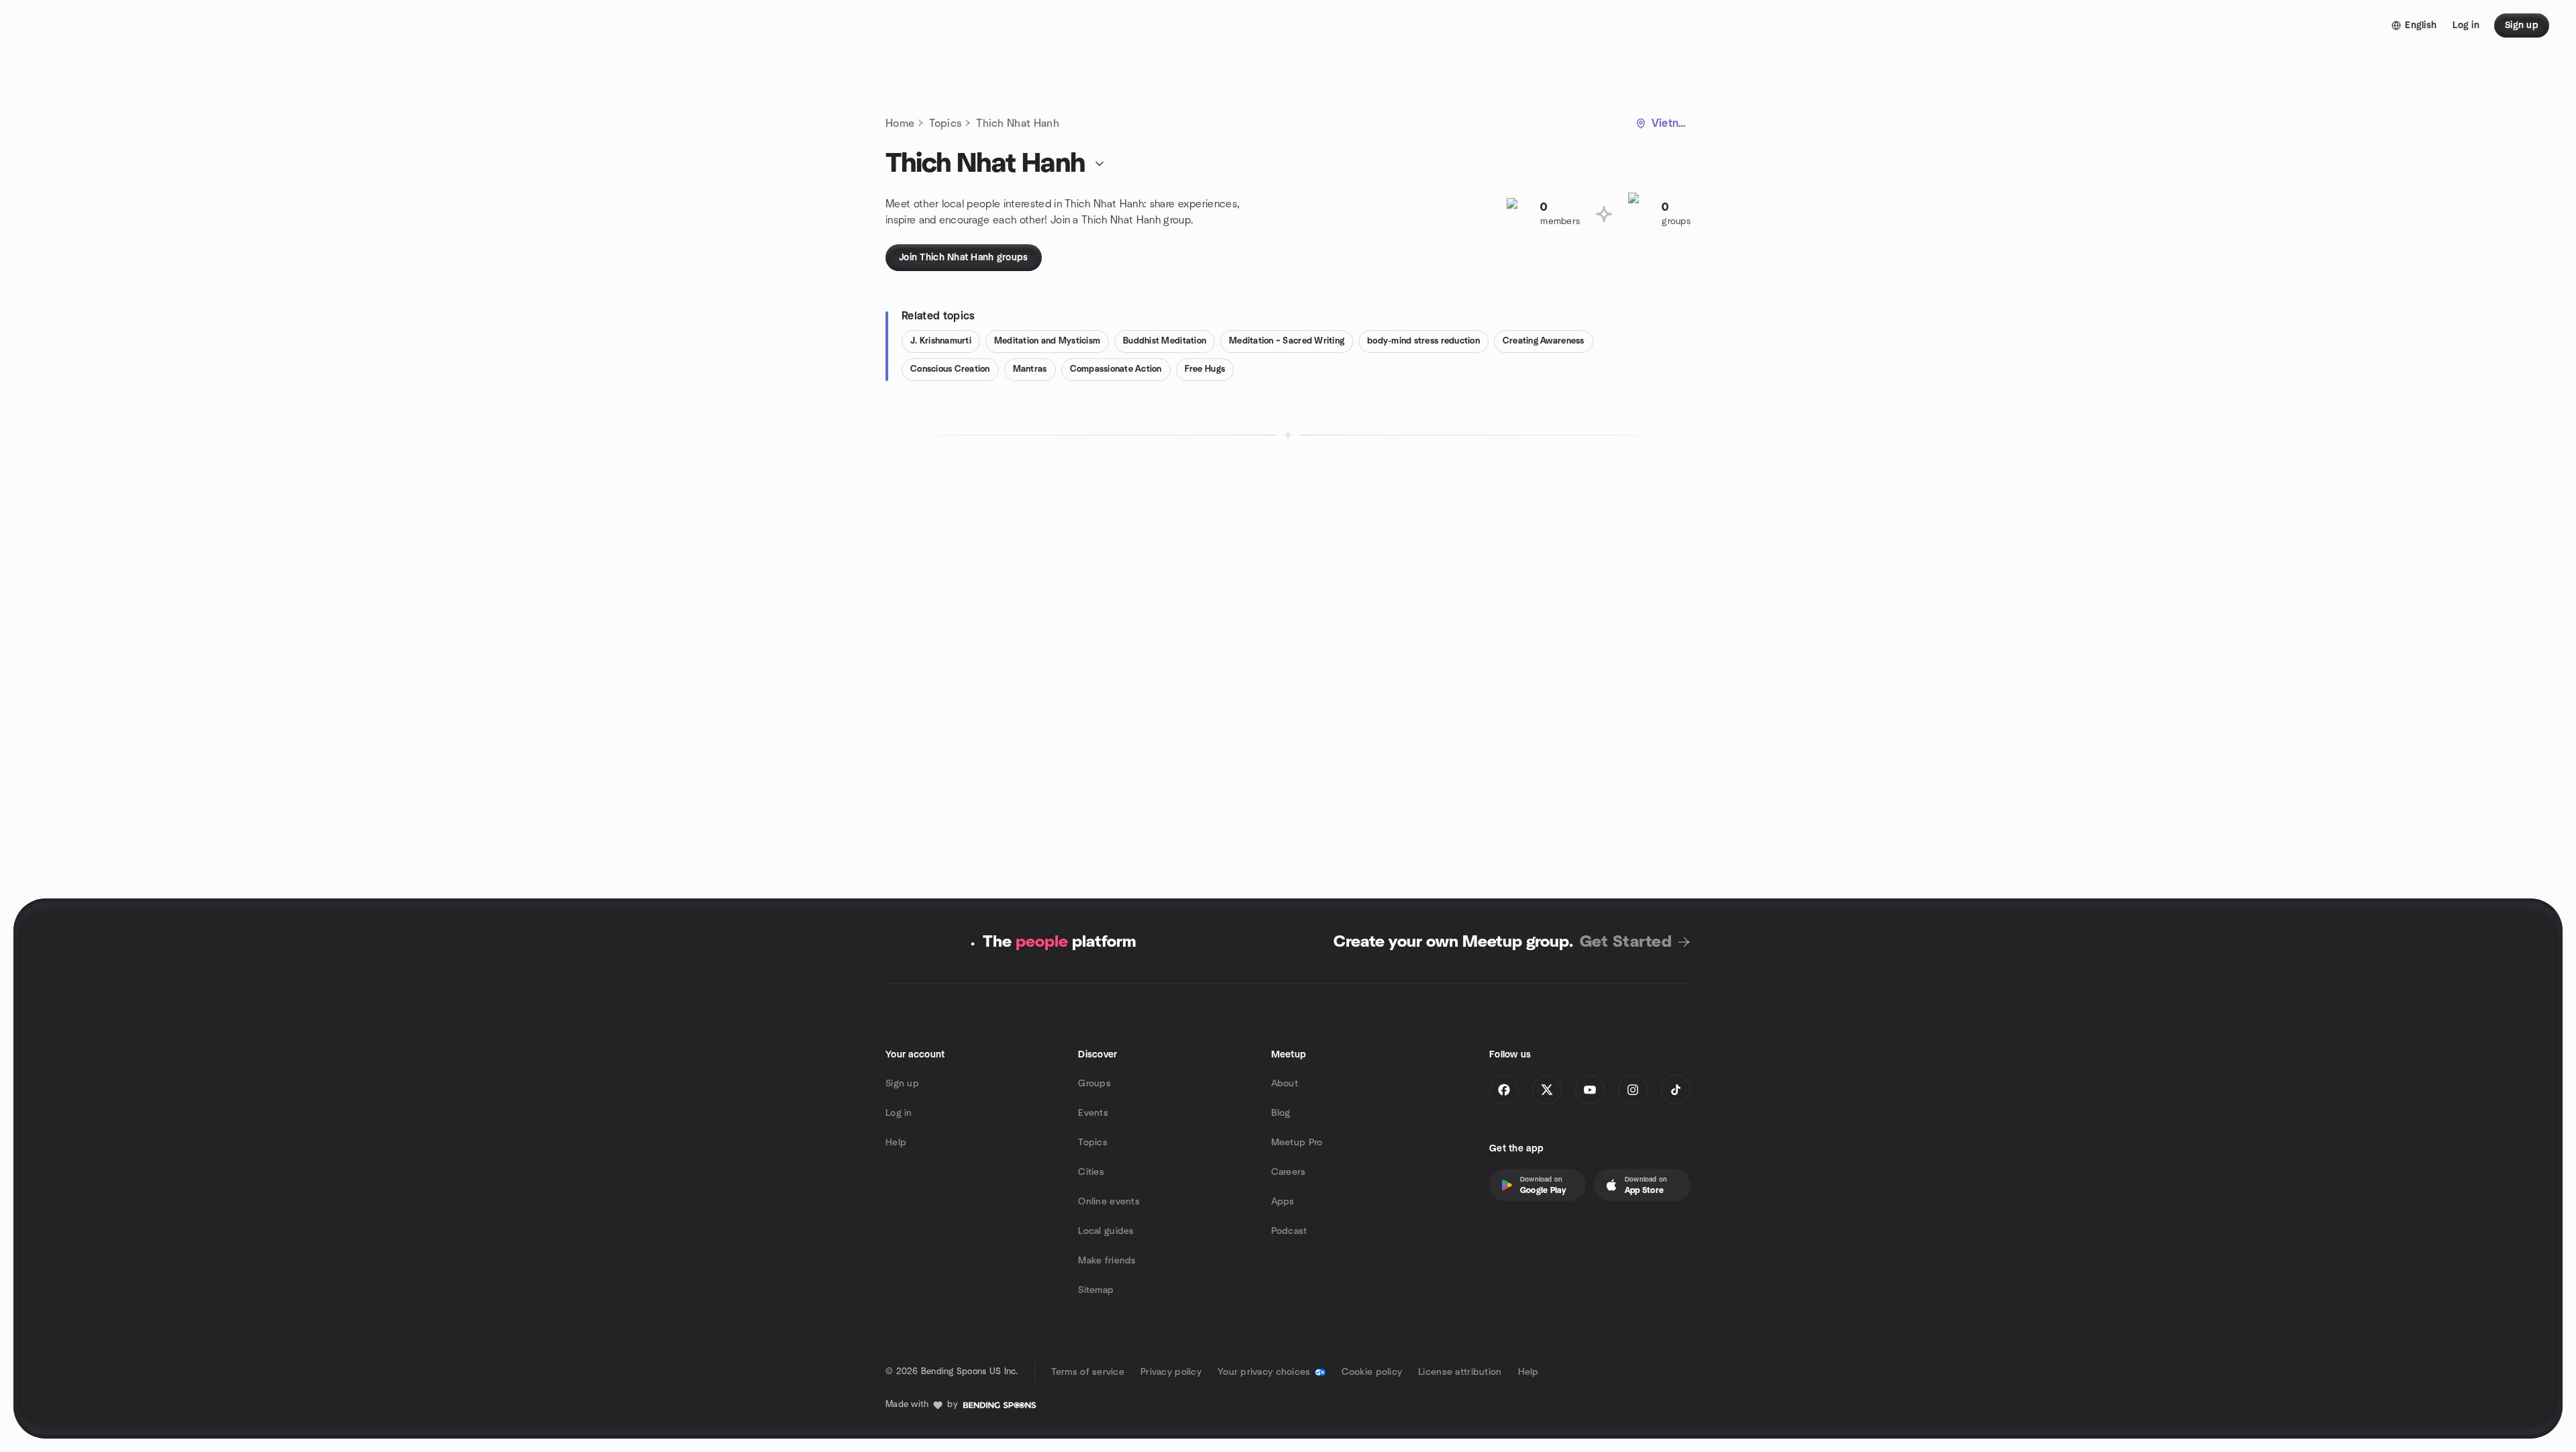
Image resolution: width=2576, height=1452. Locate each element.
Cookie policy (1372, 1372)
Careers (1289, 1172)
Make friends (1107, 1261)
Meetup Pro (1297, 1143)
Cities (1091, 1172)
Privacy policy (1171, 1372)
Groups (1094, 1084)
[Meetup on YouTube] (1590, 1090)
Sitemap (1096, 1290)
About (1285, 1084)
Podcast (1289, 1231)
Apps (1283, 1202)
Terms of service (1088, 1372)
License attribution (1460, 1372)
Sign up (902, 1084)
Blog (1281, 1113)
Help (896, 1143)
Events (1093, 1113)
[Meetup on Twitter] (1547, 1090)
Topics (945, 123)
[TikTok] (1676, 1090)
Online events (1109, 1202)
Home (900, 123)
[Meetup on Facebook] (1504, 1090)
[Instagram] (1633, 1090)
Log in (899, 1113)
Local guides (1106, 1231)
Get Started (1626, 942)
